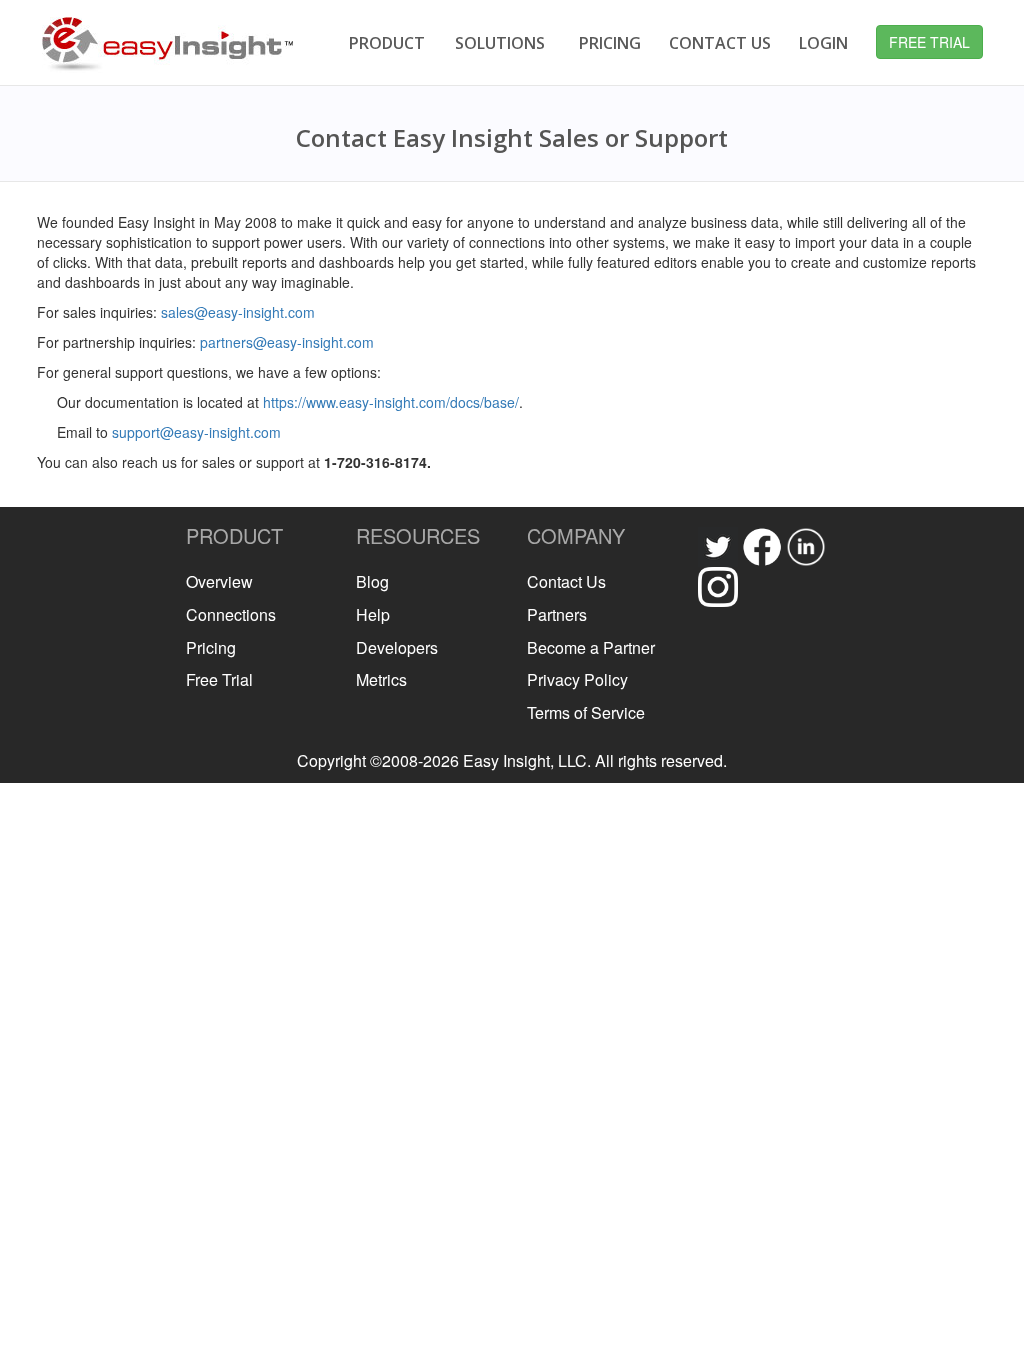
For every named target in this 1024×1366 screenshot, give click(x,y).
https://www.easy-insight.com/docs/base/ (391, 402)
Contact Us (566, 581)
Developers (397, 647)
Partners (557, 614)
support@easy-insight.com (196, 432)
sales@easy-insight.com (238, 312)
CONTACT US (720, 43)
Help (373, 614)
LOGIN (823, 43)
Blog (372, 581)
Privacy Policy (577, 679)
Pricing (211, 647)
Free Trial (219, 679)
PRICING (610, 43)
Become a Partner (591, 647)
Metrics (381, 679)
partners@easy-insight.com (287, 342)
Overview (219, 581)
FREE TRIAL (929, 42)
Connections (231, 614)
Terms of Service (586, 712)
